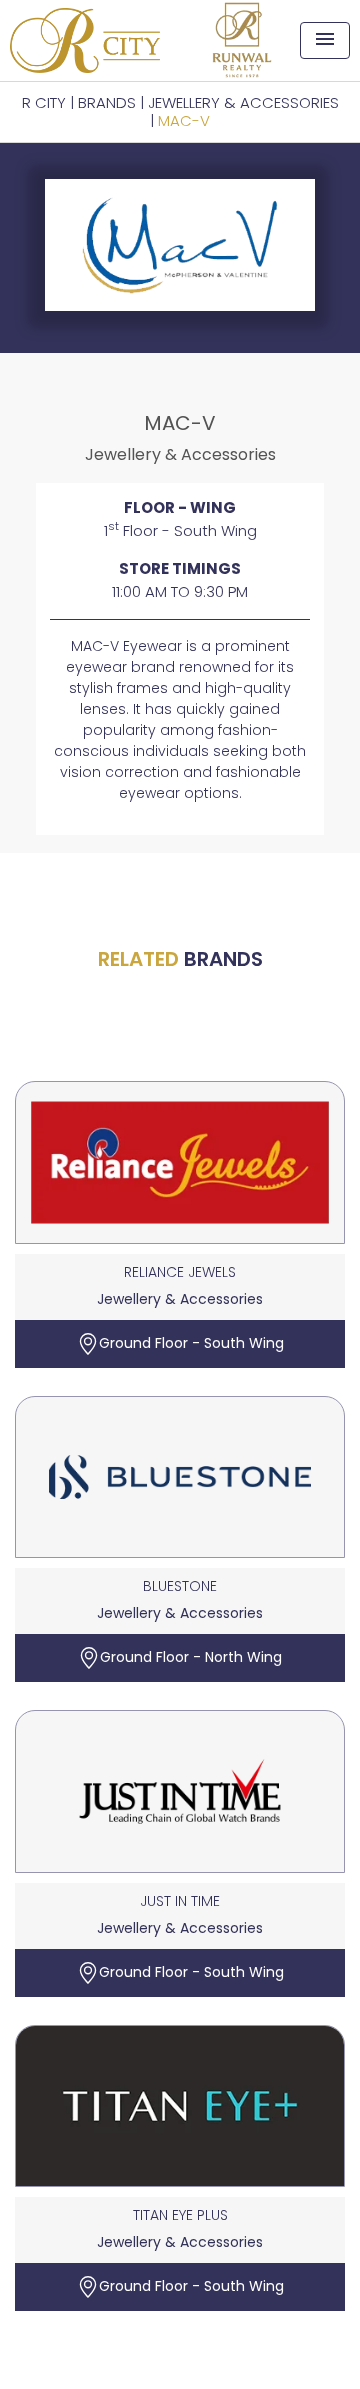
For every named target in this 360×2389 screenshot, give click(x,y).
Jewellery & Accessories (243, 102)
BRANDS (107, 102)
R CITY (44, 102)
